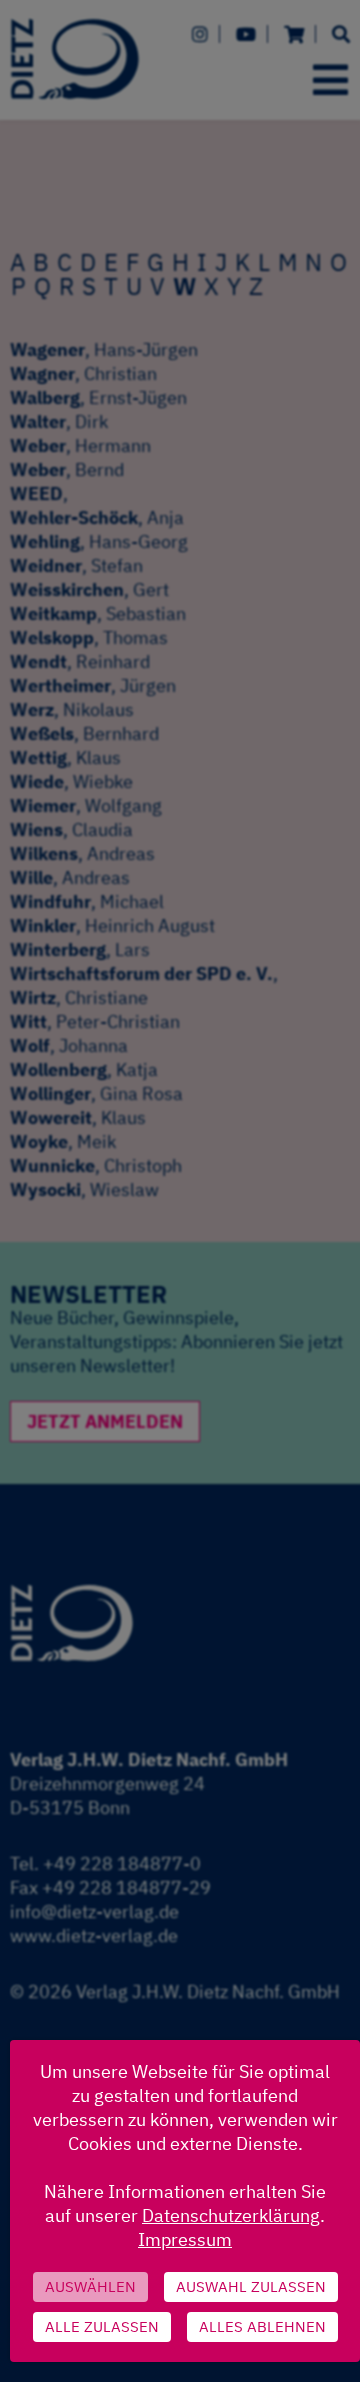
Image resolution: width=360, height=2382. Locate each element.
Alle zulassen (102, 2326)
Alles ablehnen (262, 2326)
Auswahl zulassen (251, 2286)
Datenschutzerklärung (231, 2215)
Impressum (185, 2239)
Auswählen (90, 2286)
